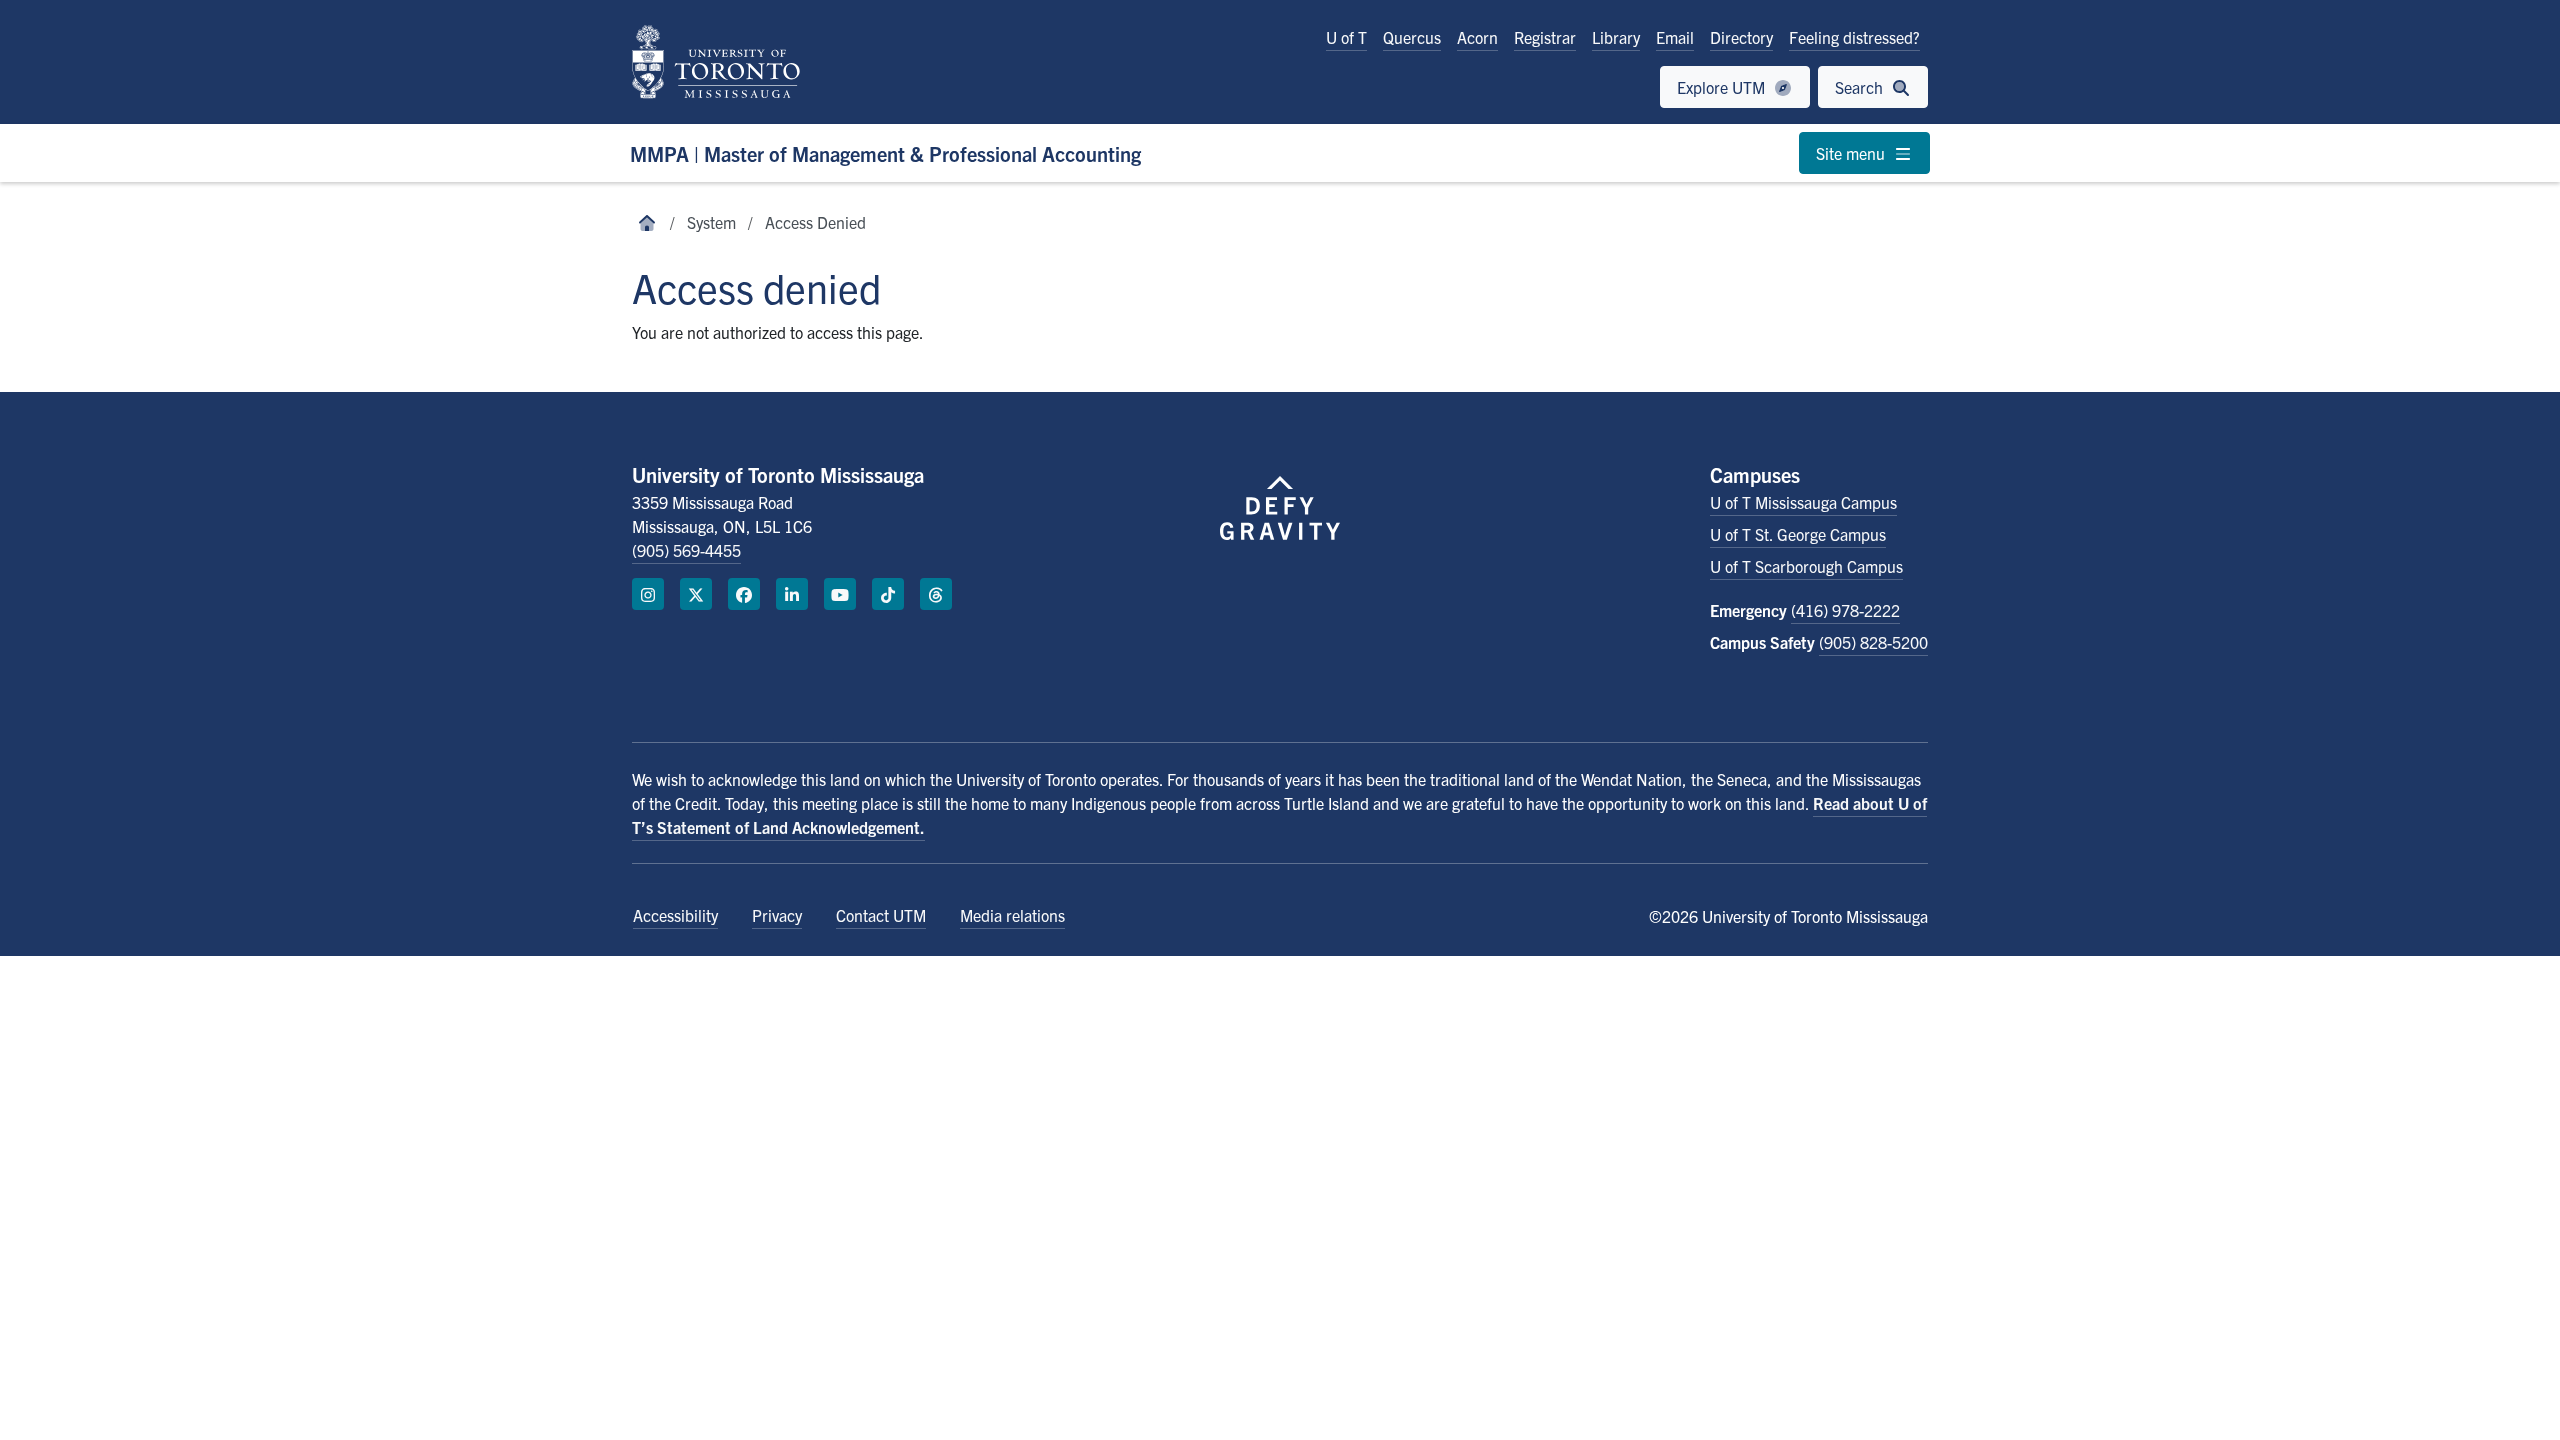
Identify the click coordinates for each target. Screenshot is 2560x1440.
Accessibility (675, 915)
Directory (1741, 37)
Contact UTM (881, 915)
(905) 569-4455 (686, 550)
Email (1675, 37)
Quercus (1412, 37)
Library (1616, 37)
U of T (1346, 37)
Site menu (1852, 153)
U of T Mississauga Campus (1803, 502)
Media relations (1012, 915)
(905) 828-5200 (1873, 642)
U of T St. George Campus (1798, 534)
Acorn (1477, 37)
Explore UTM (1723, 87)
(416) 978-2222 (1845, 610)
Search (1861, 87)
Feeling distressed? (1854, 37)
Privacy (777, 915)
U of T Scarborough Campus (1806, 566)
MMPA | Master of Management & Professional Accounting (885, 153)
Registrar (1545, 37)
